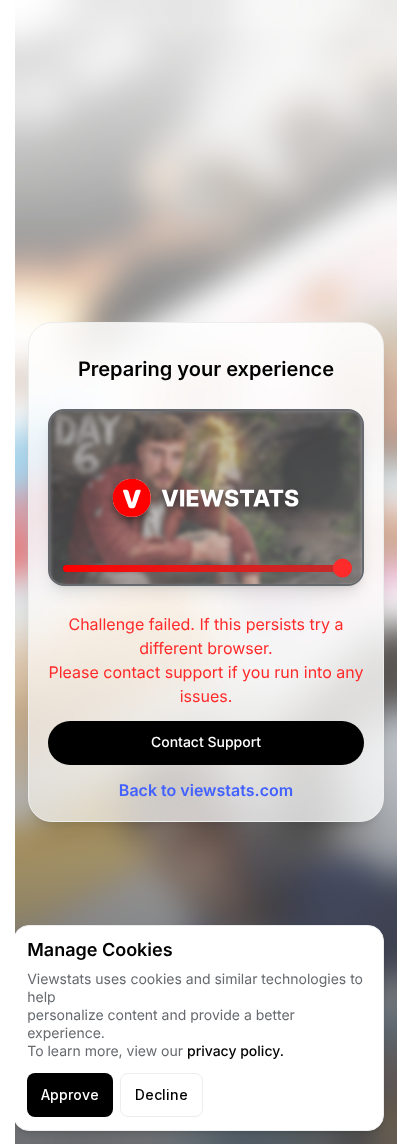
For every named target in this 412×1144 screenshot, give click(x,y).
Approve (70, 1094)
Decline (161, 1094)
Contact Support (206, 742)
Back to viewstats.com (206, 790)
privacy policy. (235, 1051)
